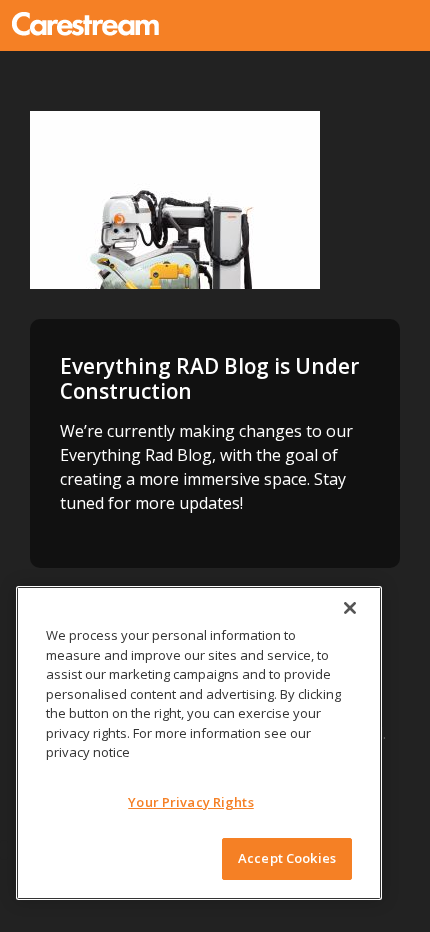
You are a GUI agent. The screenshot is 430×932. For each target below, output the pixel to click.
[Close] (350, 608)
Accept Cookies (287, 858)
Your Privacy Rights (190, 802)
